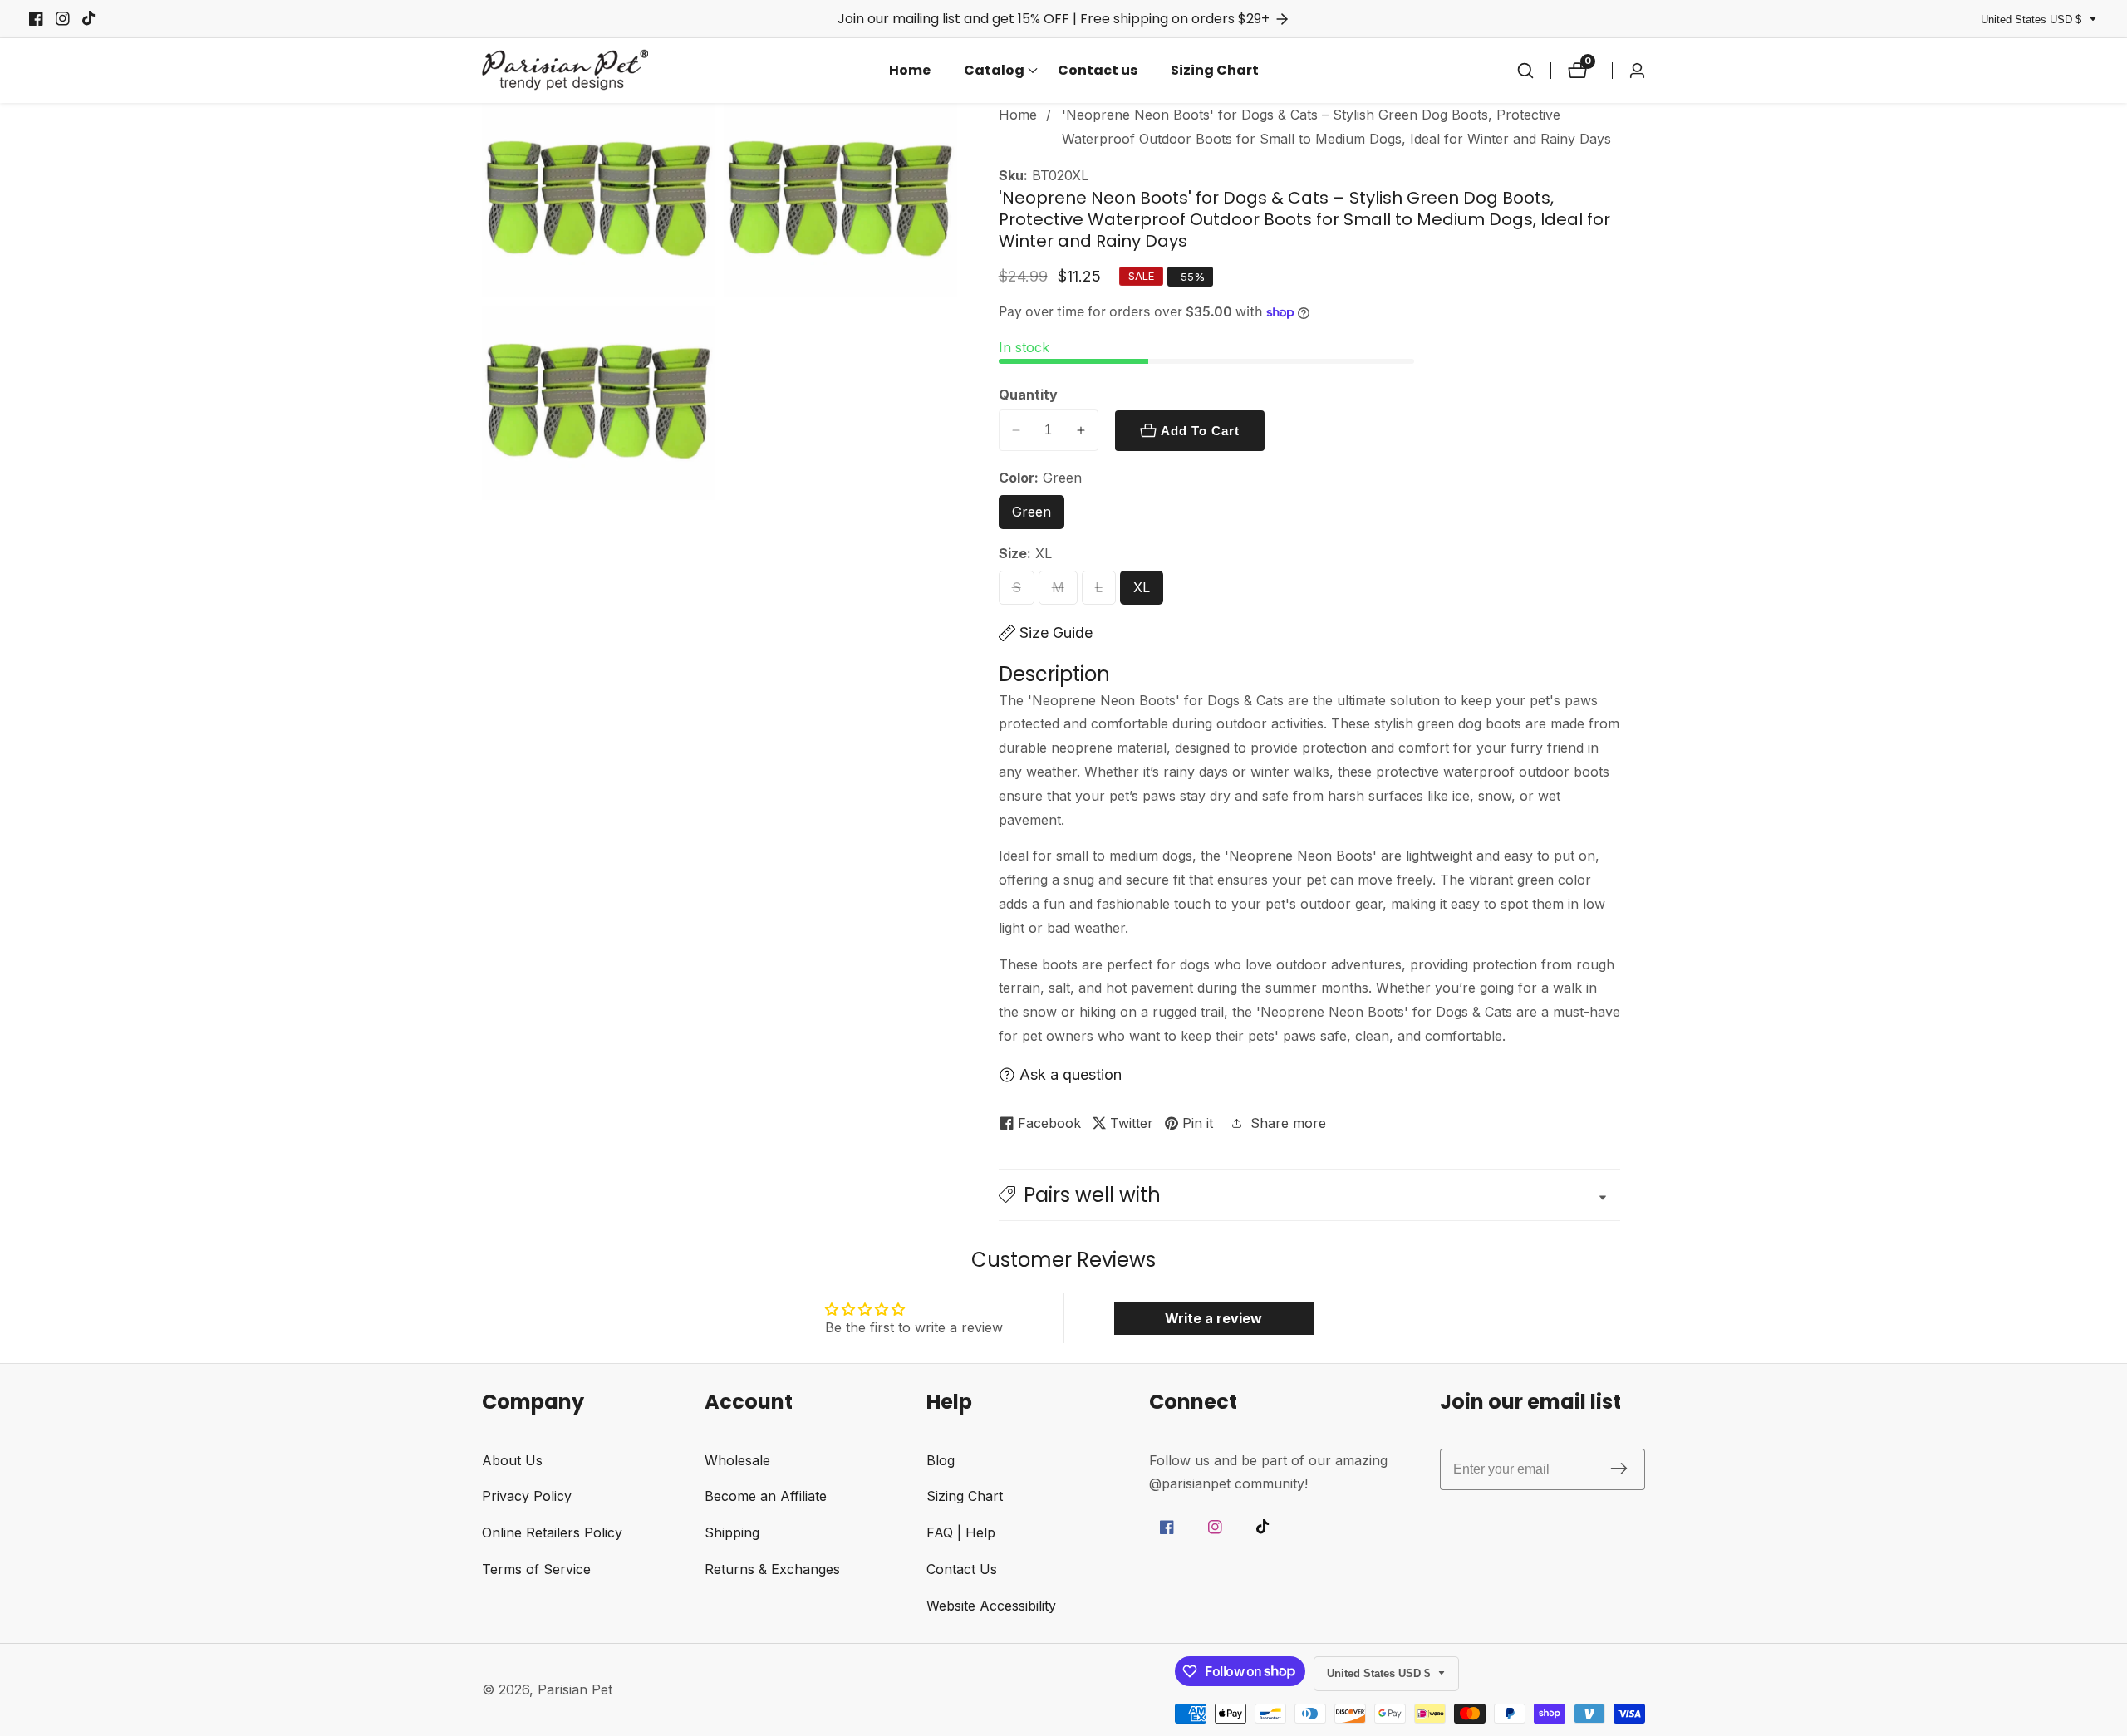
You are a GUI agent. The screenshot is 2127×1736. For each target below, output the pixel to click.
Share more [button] (1288, 1123)
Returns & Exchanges (772, 1569)
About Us (512, 1460)
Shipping (732, 1532)
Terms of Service (536, 1569)
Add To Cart (1200, 431)
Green (1038, 516)
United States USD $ (2033, 20)
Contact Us (962, 1569)
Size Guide (1056, 633)
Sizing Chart (1215, 70)
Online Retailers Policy (552, 1532)
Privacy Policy (527, 1496)
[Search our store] (1525, 71)
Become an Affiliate (766, 1496)
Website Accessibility (991, 1606)
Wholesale (737, 1460)
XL (1146, 592)
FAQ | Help (961, 1532)
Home (910, 70)
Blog (941, 1460)
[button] (994, 71)
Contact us (1098, 70)
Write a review (1213, 1318)
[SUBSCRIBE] (1619, 1469)
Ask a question (1071, 1074)
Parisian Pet (575, 1689)
